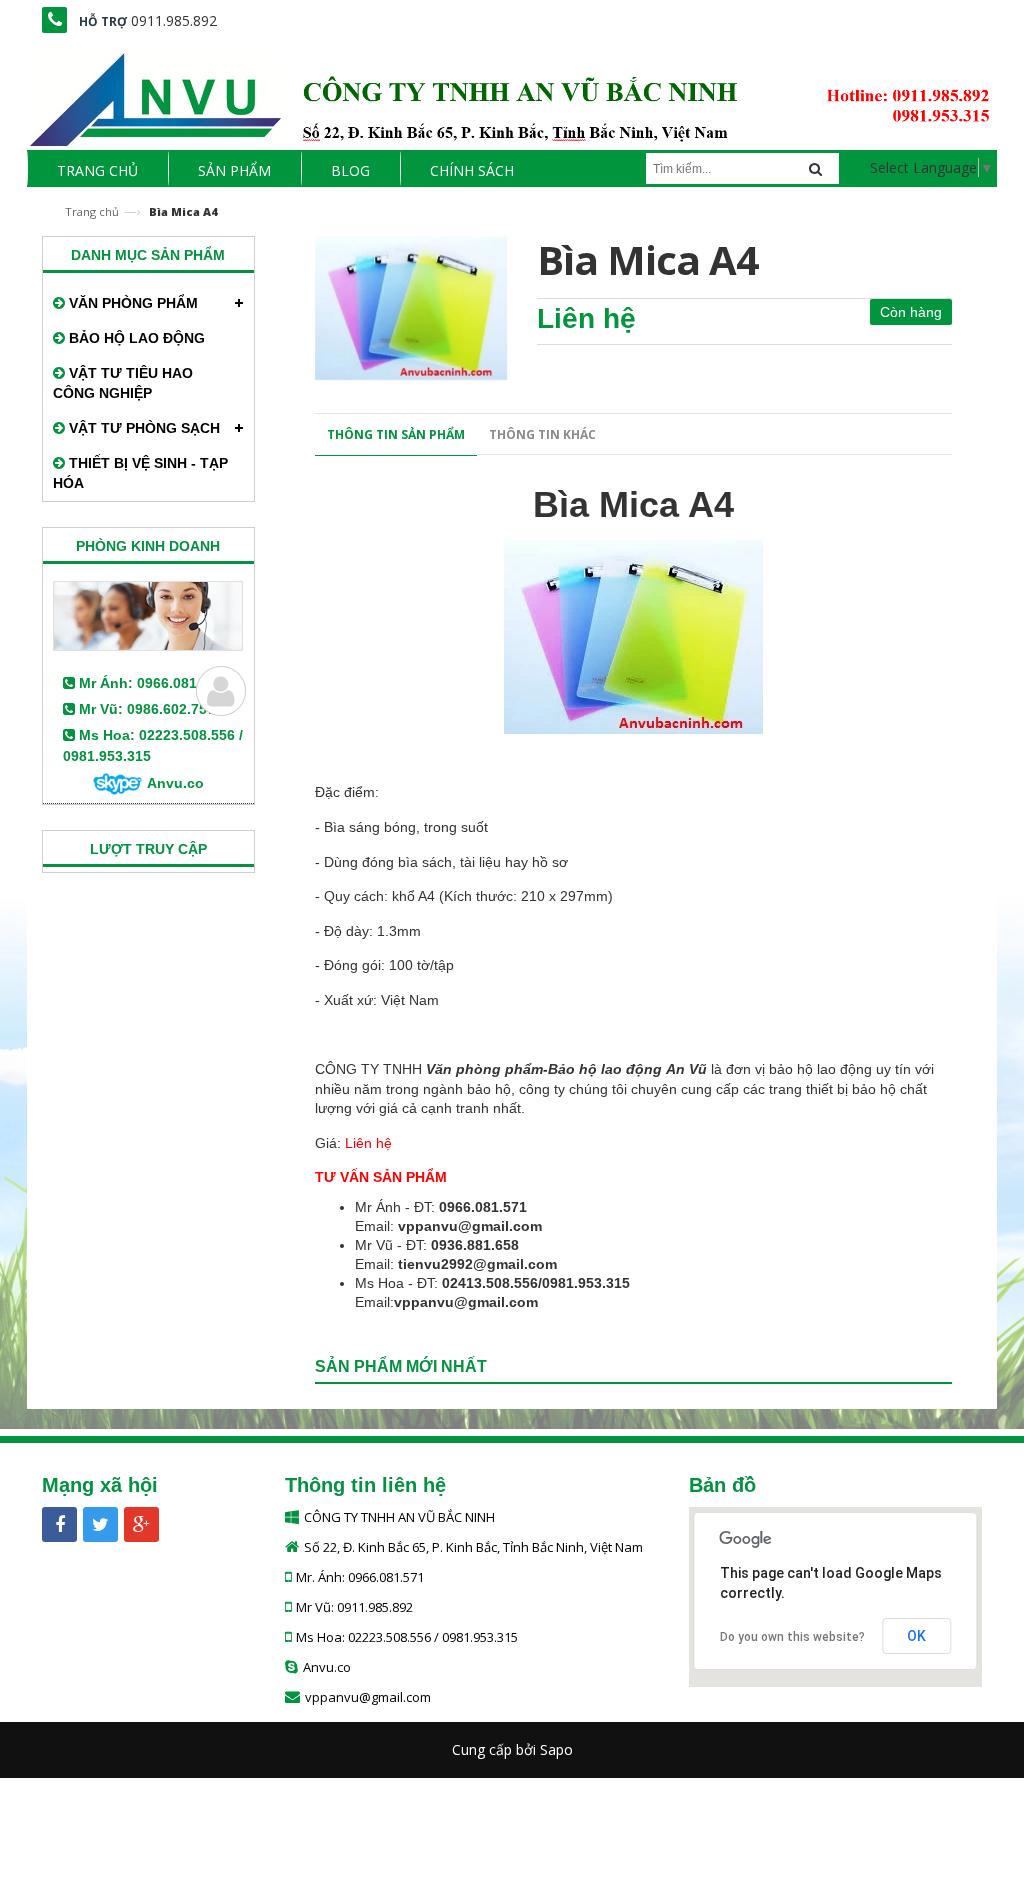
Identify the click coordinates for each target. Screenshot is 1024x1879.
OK (916, 1636)
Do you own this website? (792, 1637)
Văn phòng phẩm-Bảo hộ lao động (544, 1069)
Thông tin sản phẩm (396, 434)
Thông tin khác (542, 434)
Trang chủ (92, 211)
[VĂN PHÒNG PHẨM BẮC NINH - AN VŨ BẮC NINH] (512, 93)
